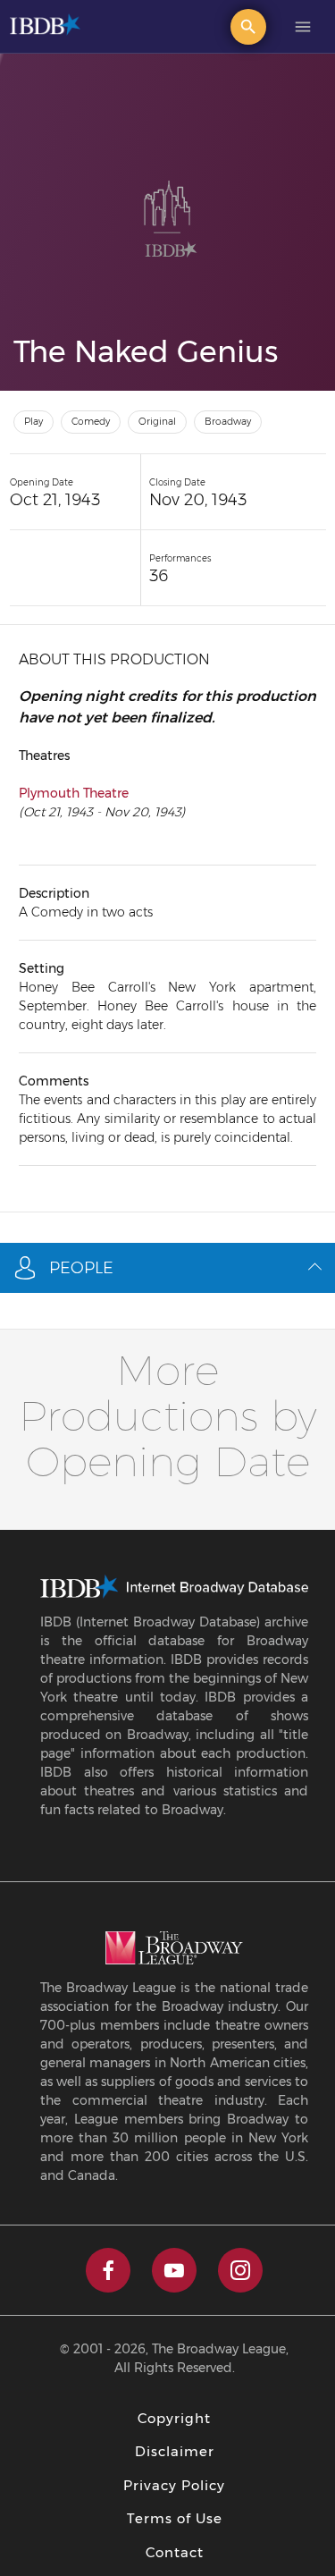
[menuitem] (248, 22)
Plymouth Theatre (74, 793)
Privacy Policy (174, 2485)
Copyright (174, 2418)
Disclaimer (175, 2451)
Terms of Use (175, 2518)
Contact (175, 2552)
